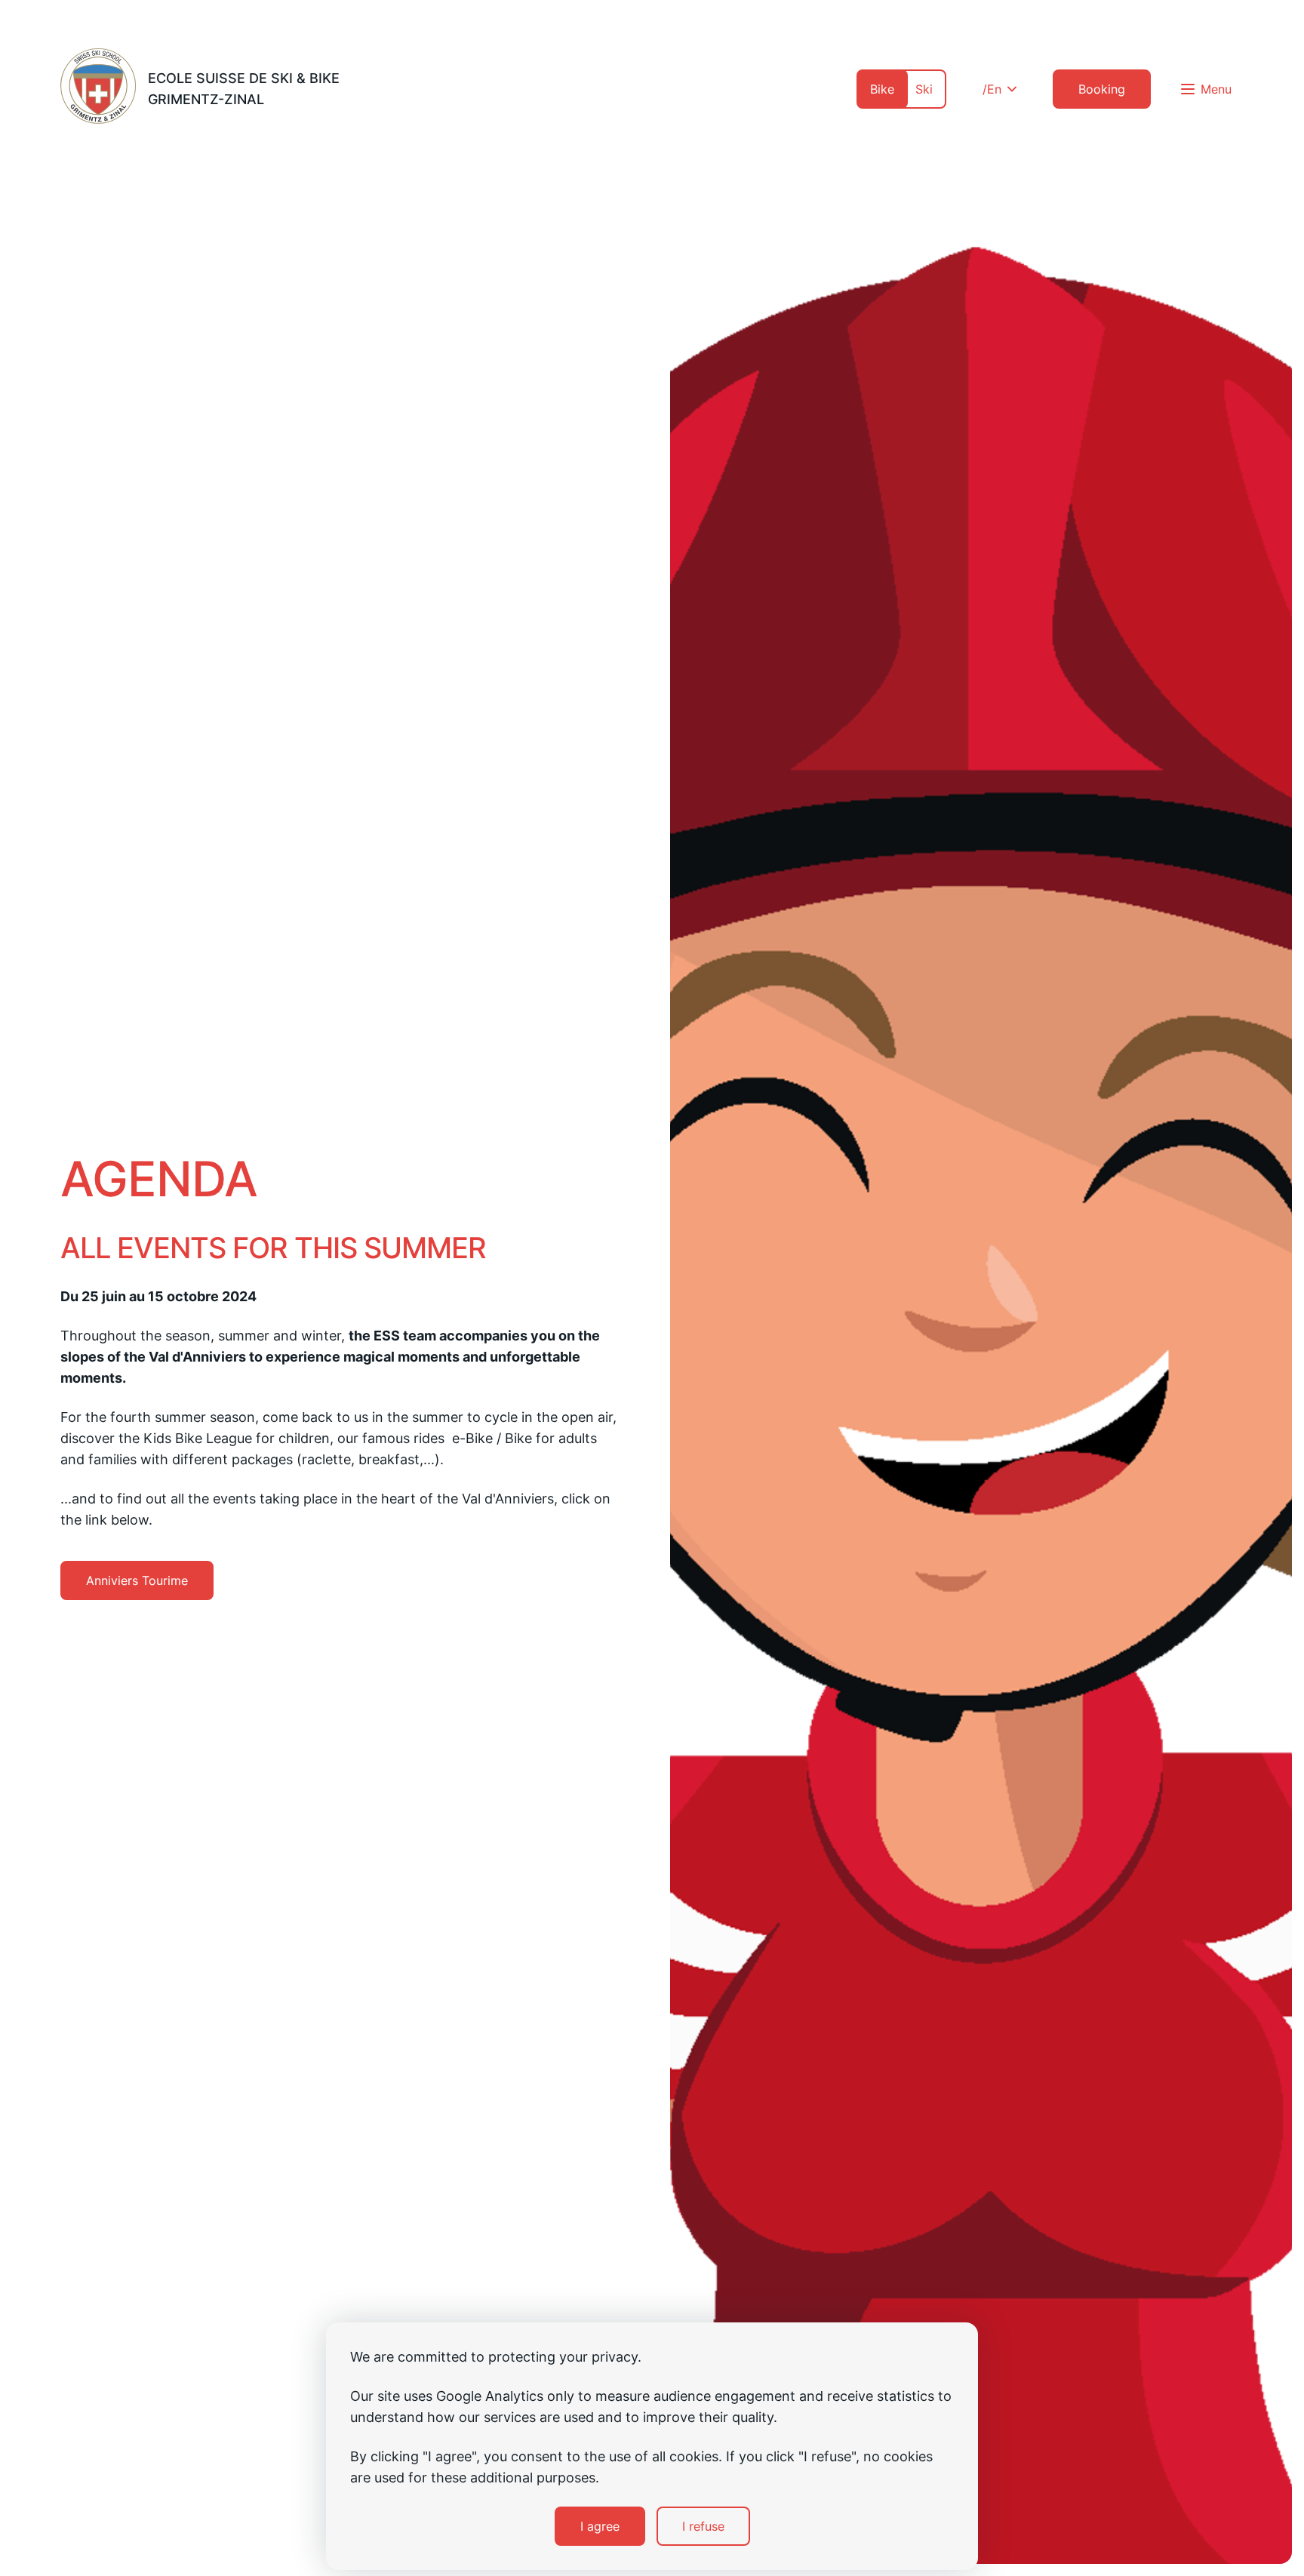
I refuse (703, 2526)
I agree (600, 2526)
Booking (1102, 89)
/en (992, 89)
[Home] (98, 89)
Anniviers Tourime (137, 1580)
